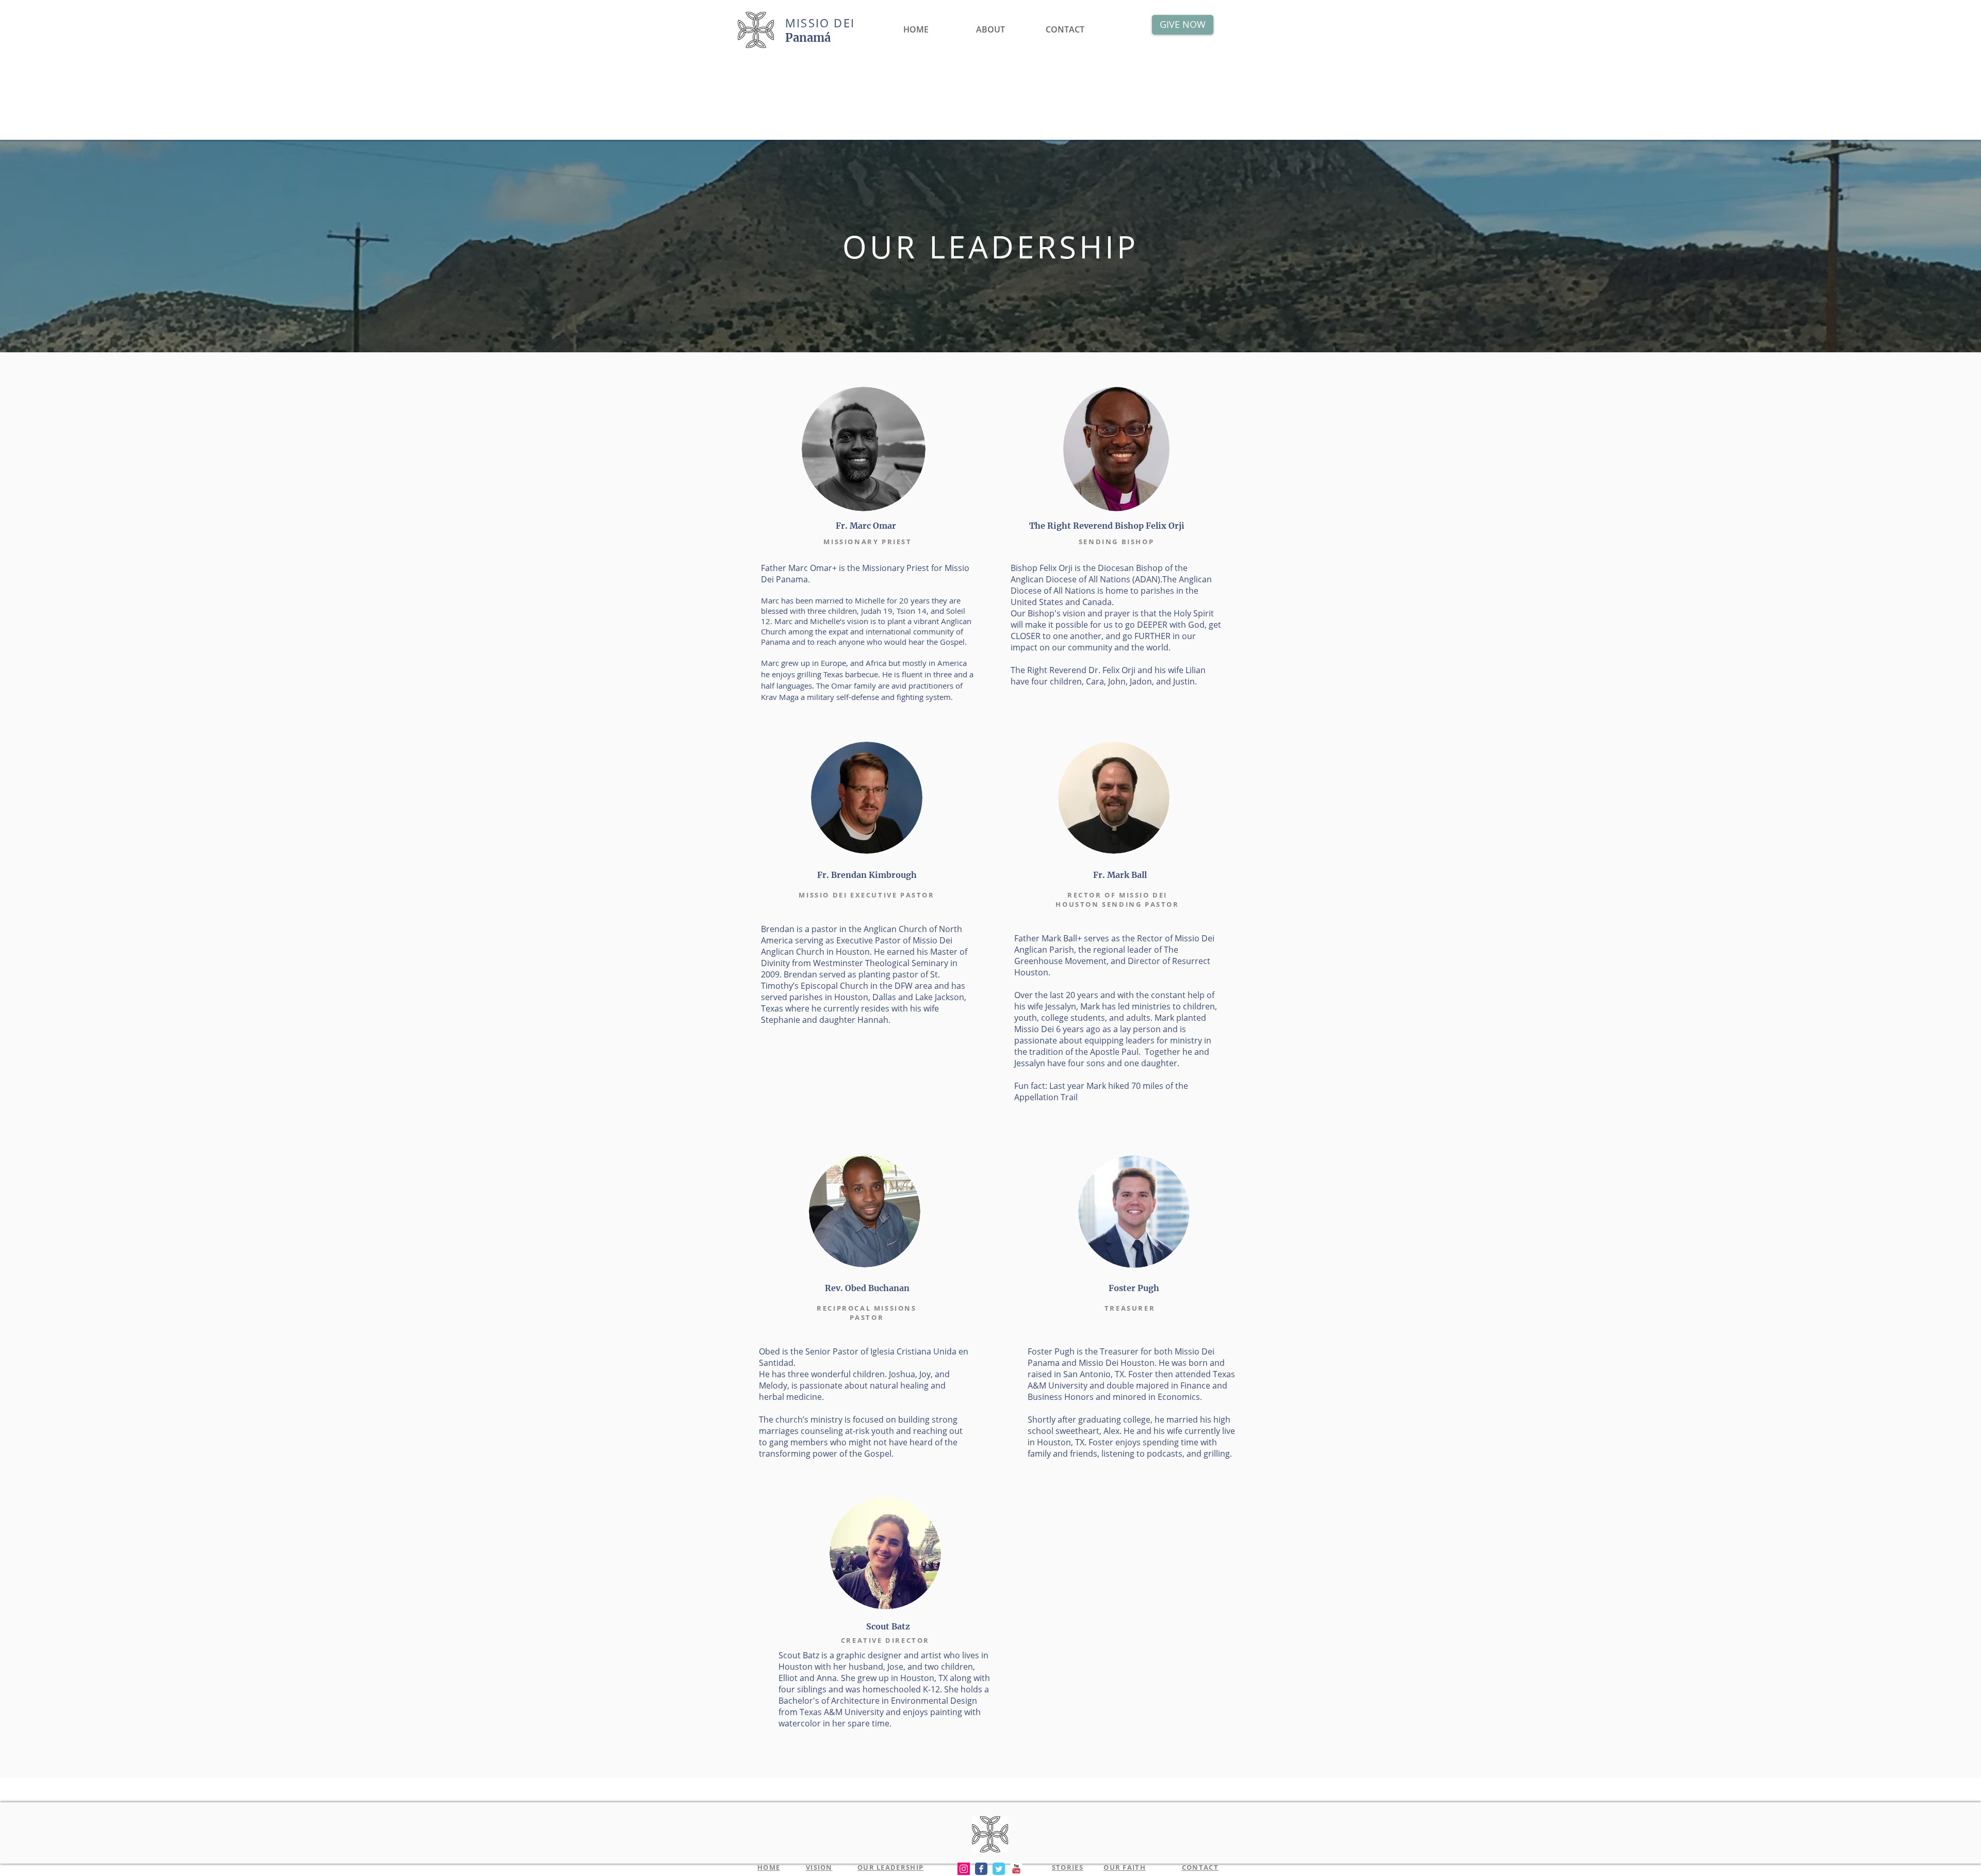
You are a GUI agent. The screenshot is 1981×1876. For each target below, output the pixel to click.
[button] (990, 25)
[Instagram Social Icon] (964, 1869)
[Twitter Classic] (999, 1869)
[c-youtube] (1016, 1869)
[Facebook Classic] (981, 1869)
